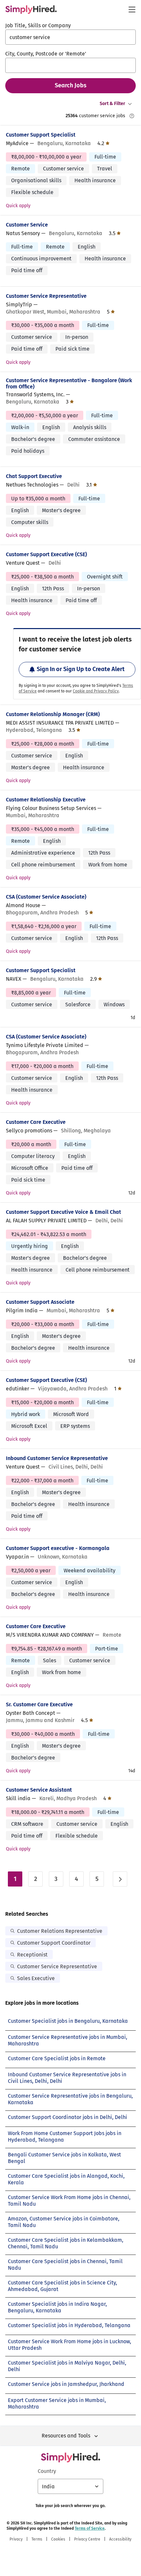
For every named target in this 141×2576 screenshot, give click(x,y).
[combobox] (70, 37)
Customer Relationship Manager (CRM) (53, 714)
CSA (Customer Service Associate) (46, 897)
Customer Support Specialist (41, 135)
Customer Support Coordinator (54, 1943)
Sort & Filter (112, 104)
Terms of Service (90, 2528)
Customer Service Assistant (39, 1790)
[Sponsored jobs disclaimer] (132, 116)
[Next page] (120, 1879)
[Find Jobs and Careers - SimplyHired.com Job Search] (31, 10)
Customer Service (27, 225)
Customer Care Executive (36, 1122)
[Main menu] (132, 10)
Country (47, 2471)
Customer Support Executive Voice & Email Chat (63, 1212)
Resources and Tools (66, 2436)
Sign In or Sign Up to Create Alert (81, 669)
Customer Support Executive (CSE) (46, 554)
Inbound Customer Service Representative (57, 1458)
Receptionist (32, 1955)
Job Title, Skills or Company (38, 25)
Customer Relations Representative (60, 1931)
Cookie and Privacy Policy (96, 691)
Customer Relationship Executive (46, 800)
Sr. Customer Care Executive (39, 1704)
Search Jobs (71, 85)
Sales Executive (36, 1978)
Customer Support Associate (40, 1302)
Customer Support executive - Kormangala (58, 1548)
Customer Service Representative (46, 296)
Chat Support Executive (34, 476)
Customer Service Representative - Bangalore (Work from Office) (69, 383)
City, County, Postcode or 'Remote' (46, 54)
